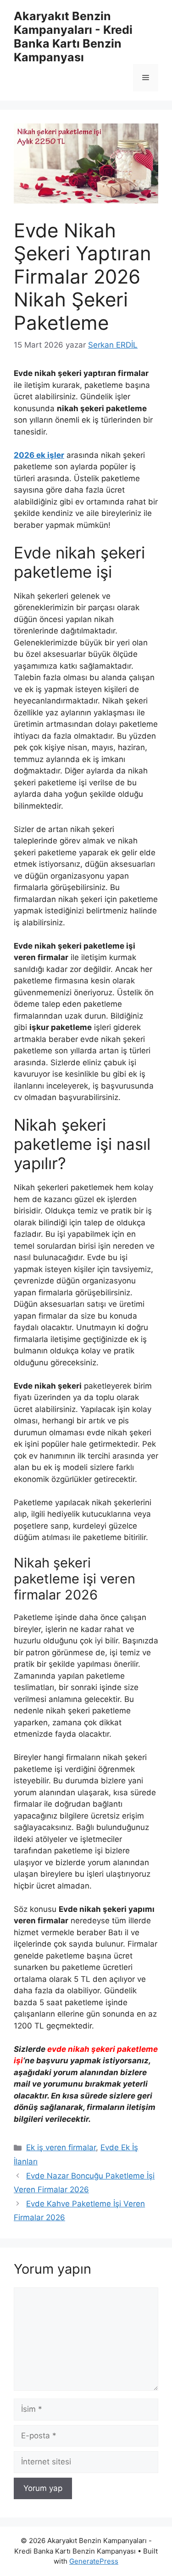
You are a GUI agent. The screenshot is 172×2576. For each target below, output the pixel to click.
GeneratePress (94, 2561)
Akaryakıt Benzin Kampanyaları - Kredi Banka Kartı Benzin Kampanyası (73, 37)
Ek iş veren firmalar (61, 2147)
